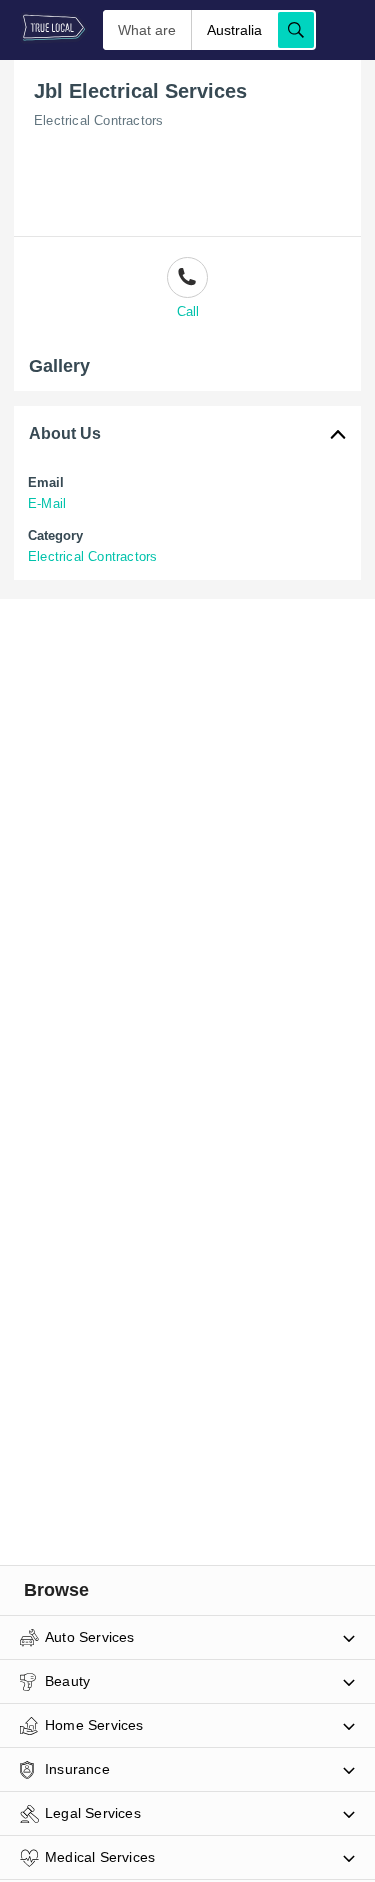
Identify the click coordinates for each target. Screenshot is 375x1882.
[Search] (296, 30)
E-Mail (47, 503)
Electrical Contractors (98, 120)
